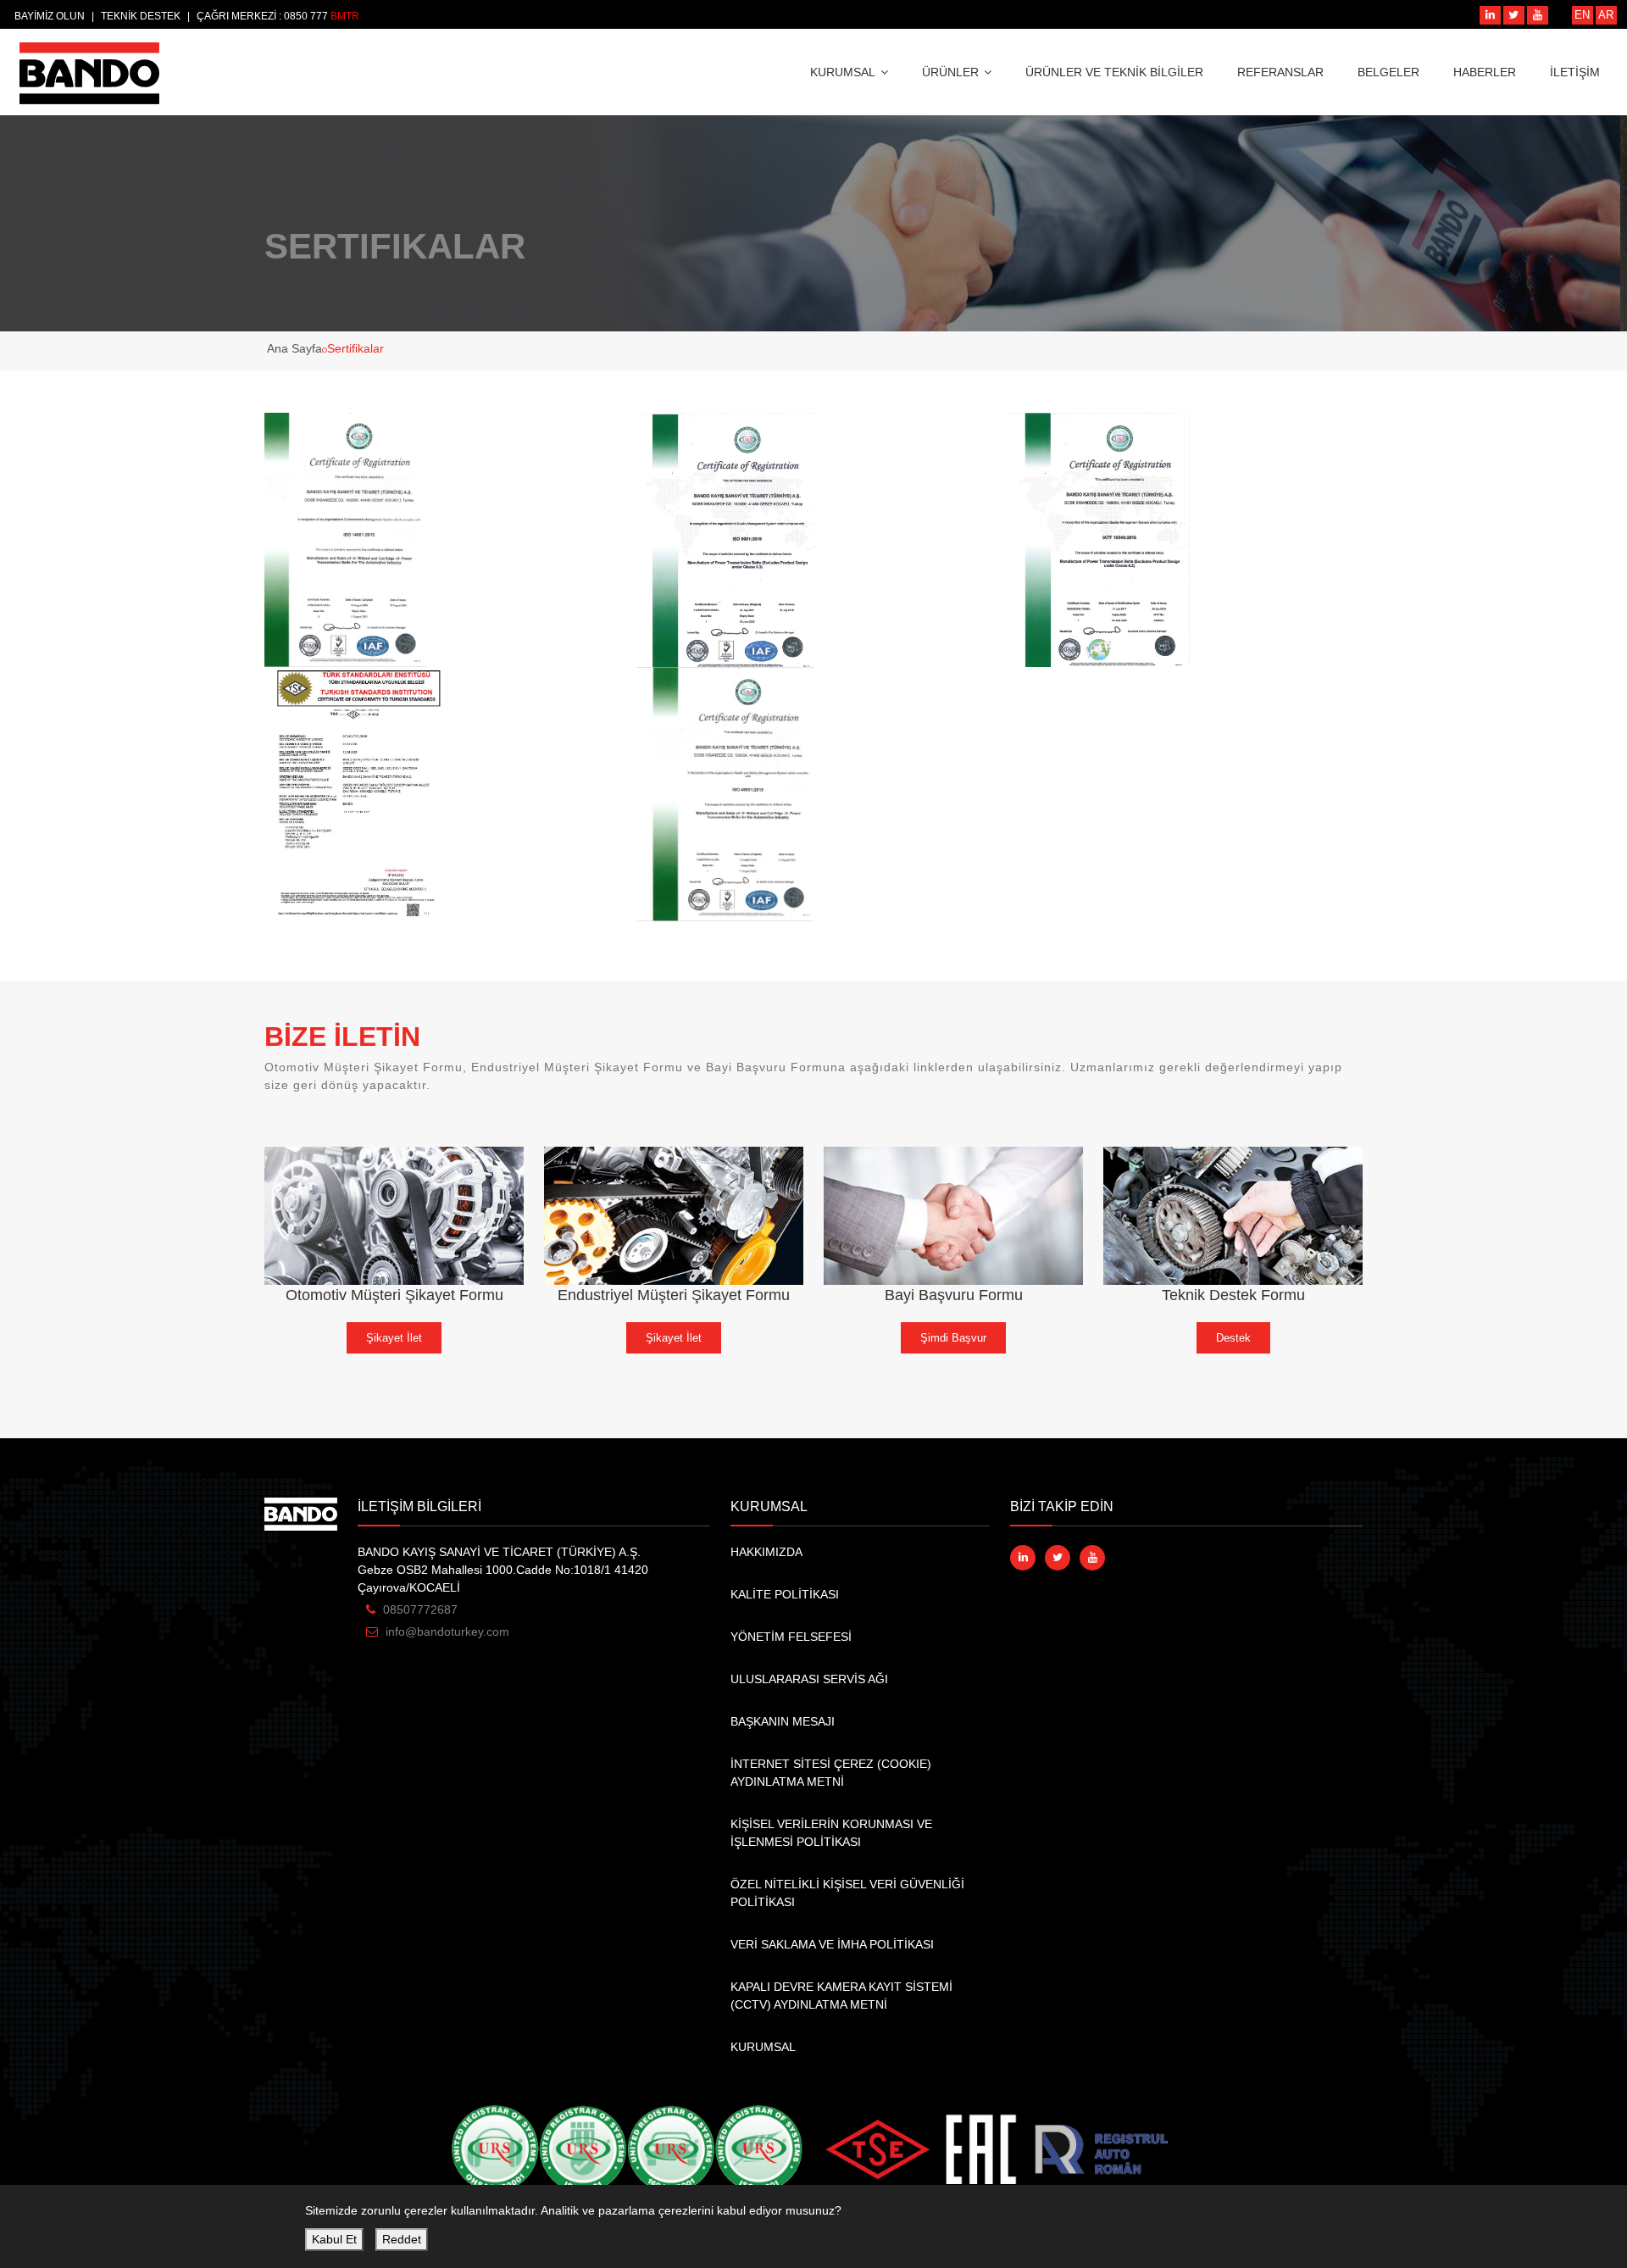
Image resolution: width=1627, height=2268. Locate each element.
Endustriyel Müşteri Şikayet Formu (674, 1295)
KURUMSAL (843, 72)
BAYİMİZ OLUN (50, 16)
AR (1606, 15)
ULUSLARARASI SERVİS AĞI (809, 1679)
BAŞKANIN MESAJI (783, 1721)
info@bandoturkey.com (447, 1632)
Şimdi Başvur (953, 1338)
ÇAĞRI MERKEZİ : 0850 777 (264, 16)
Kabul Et (334, 2239)
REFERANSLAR (1280, 72)
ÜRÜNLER (950, 72)
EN (1582, 15)
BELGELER (1388, 72)
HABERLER (1485, 72)
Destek (1233, 1338)
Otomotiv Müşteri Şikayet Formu (394, 1295)
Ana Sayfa (294, 348)
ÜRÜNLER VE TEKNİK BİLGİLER (1114, 72)
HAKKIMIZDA (766, 1552)
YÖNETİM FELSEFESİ (791, 1637)
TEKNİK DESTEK (141, 16)
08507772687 (420, 1609)
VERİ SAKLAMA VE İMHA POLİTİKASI (832, 1944)
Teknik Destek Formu (1233, 1295)
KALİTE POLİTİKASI (785, 1594)
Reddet (402, 2239)
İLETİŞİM (1575, 72)
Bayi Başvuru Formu (954, 1295)
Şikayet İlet (394, 1338)
